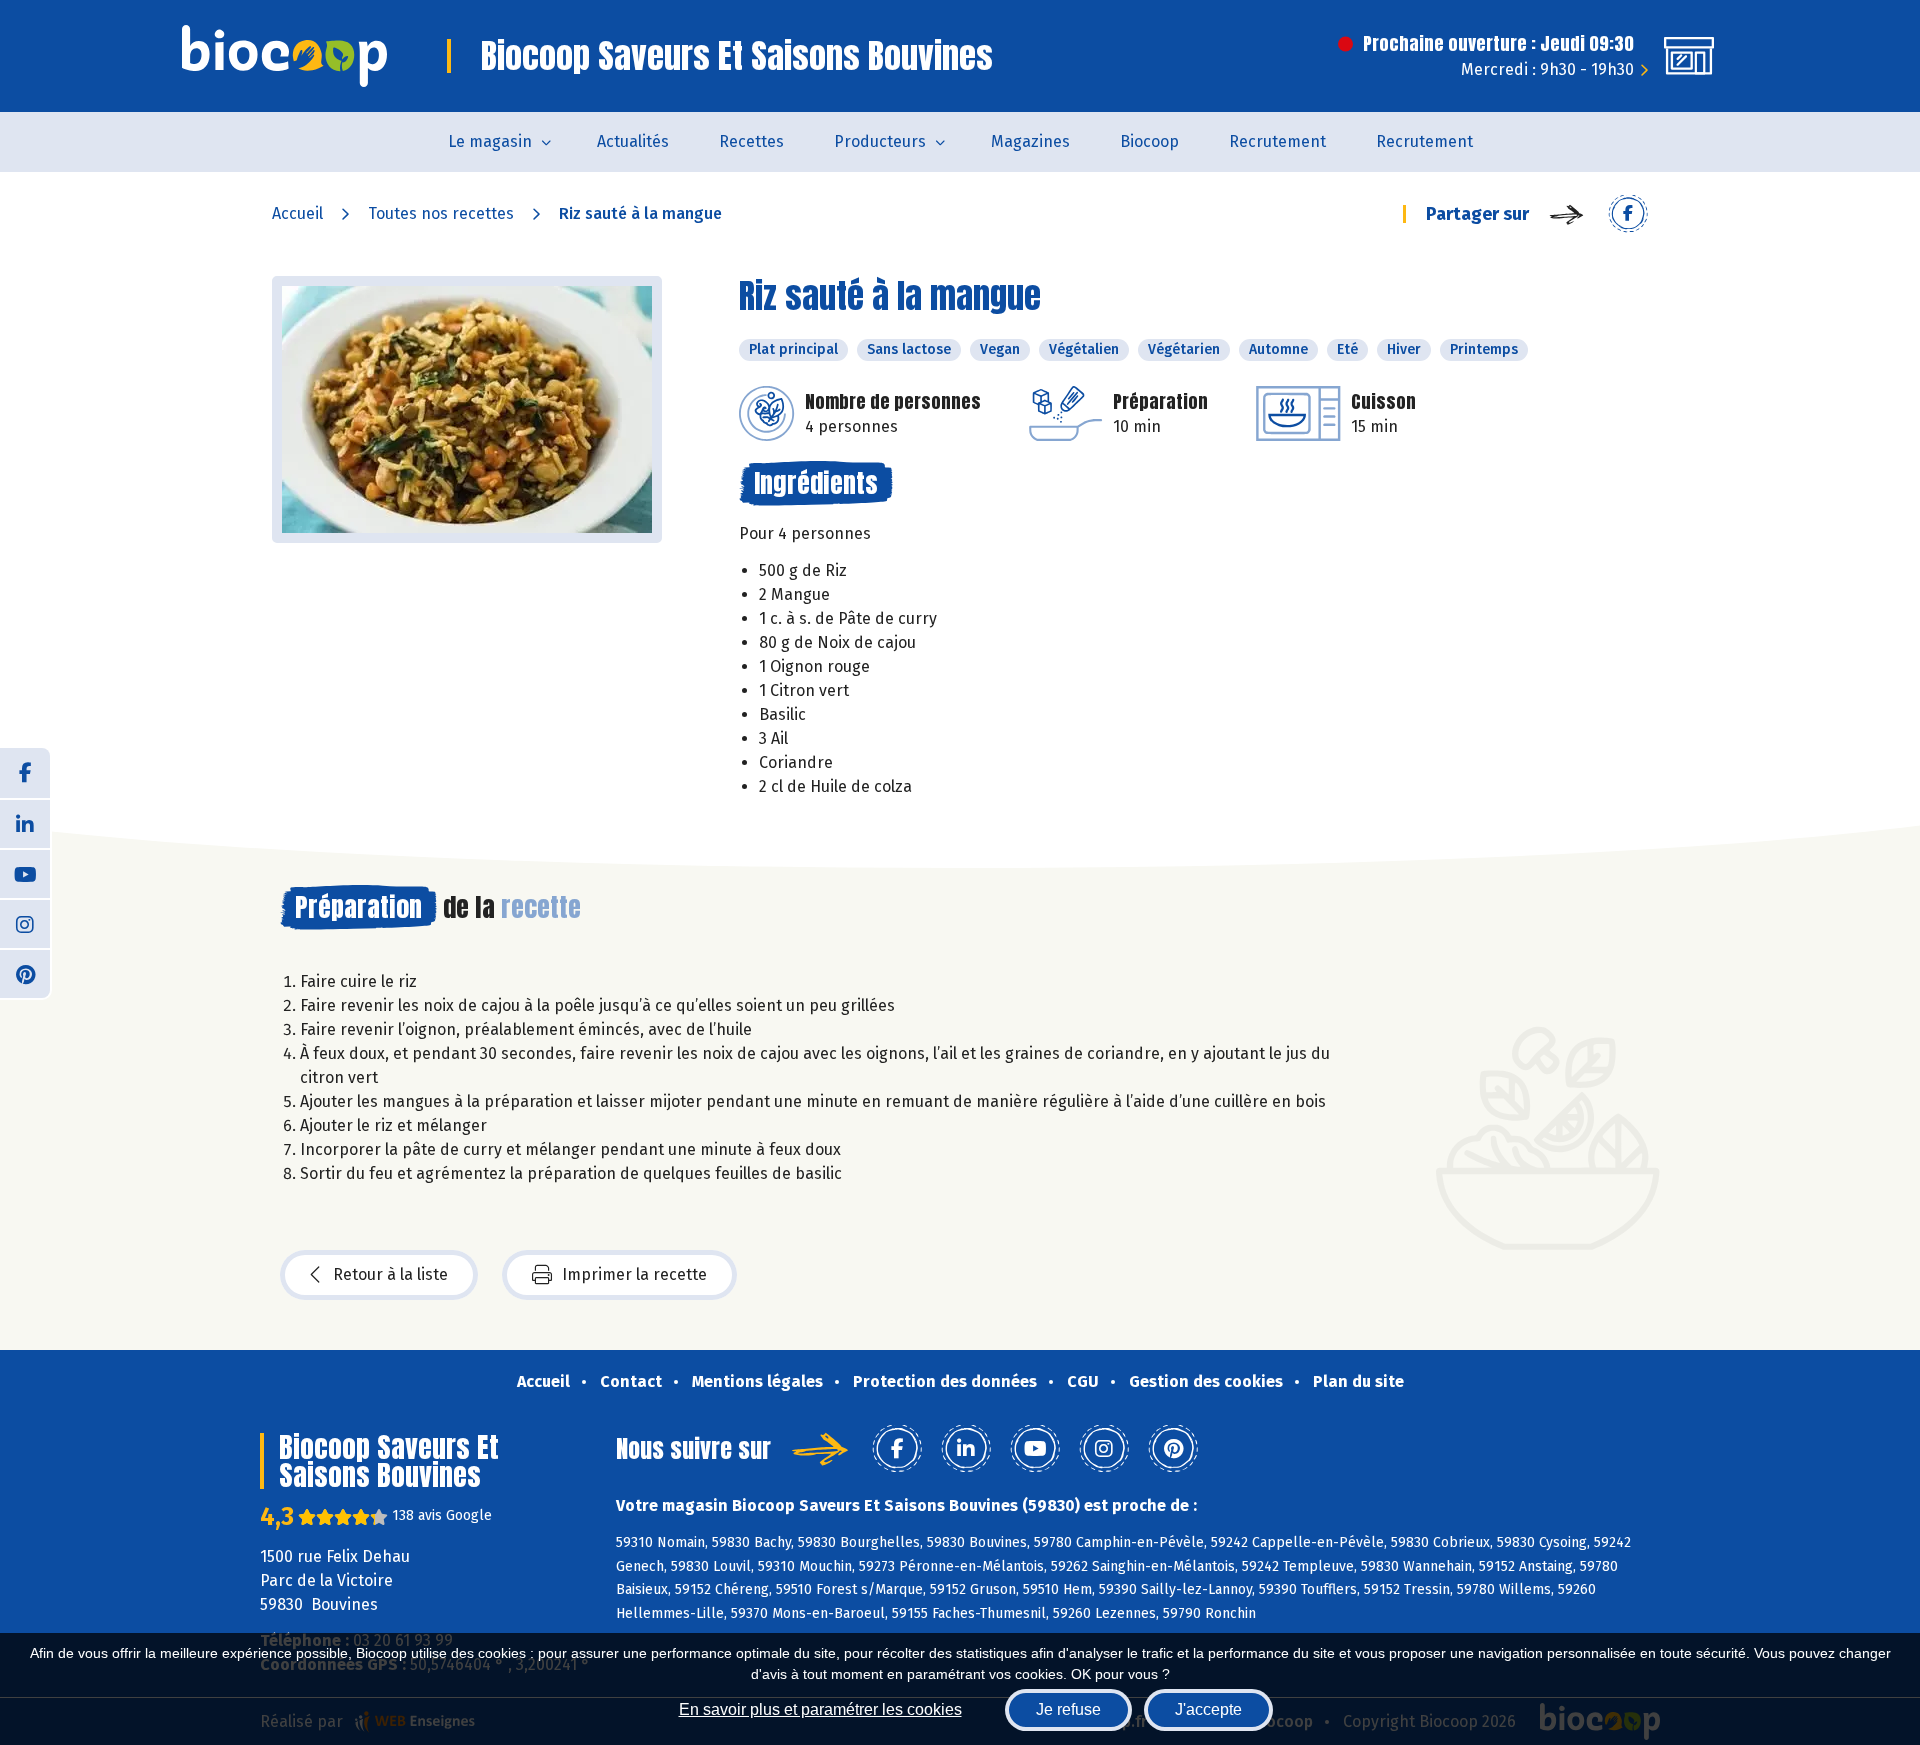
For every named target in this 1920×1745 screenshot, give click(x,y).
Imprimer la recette (634, 1274)
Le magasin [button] (490, 141)
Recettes (751, 141)
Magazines (1030, 141)
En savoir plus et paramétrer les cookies (820, 1709)
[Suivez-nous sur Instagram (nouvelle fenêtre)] (25, 923)
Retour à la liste (390, 1274)
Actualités (633, 141)
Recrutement (1277, 141)
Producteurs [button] (880, 141)
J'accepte (1208, 1709)
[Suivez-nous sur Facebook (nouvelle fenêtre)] (25, 773)
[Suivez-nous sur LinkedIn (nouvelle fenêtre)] (25, 823)
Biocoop (1149, 141)
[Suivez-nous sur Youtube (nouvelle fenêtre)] (25, 873)
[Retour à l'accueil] (284, 56)
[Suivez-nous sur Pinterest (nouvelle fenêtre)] (25, 973)
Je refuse (1068, 1709)
